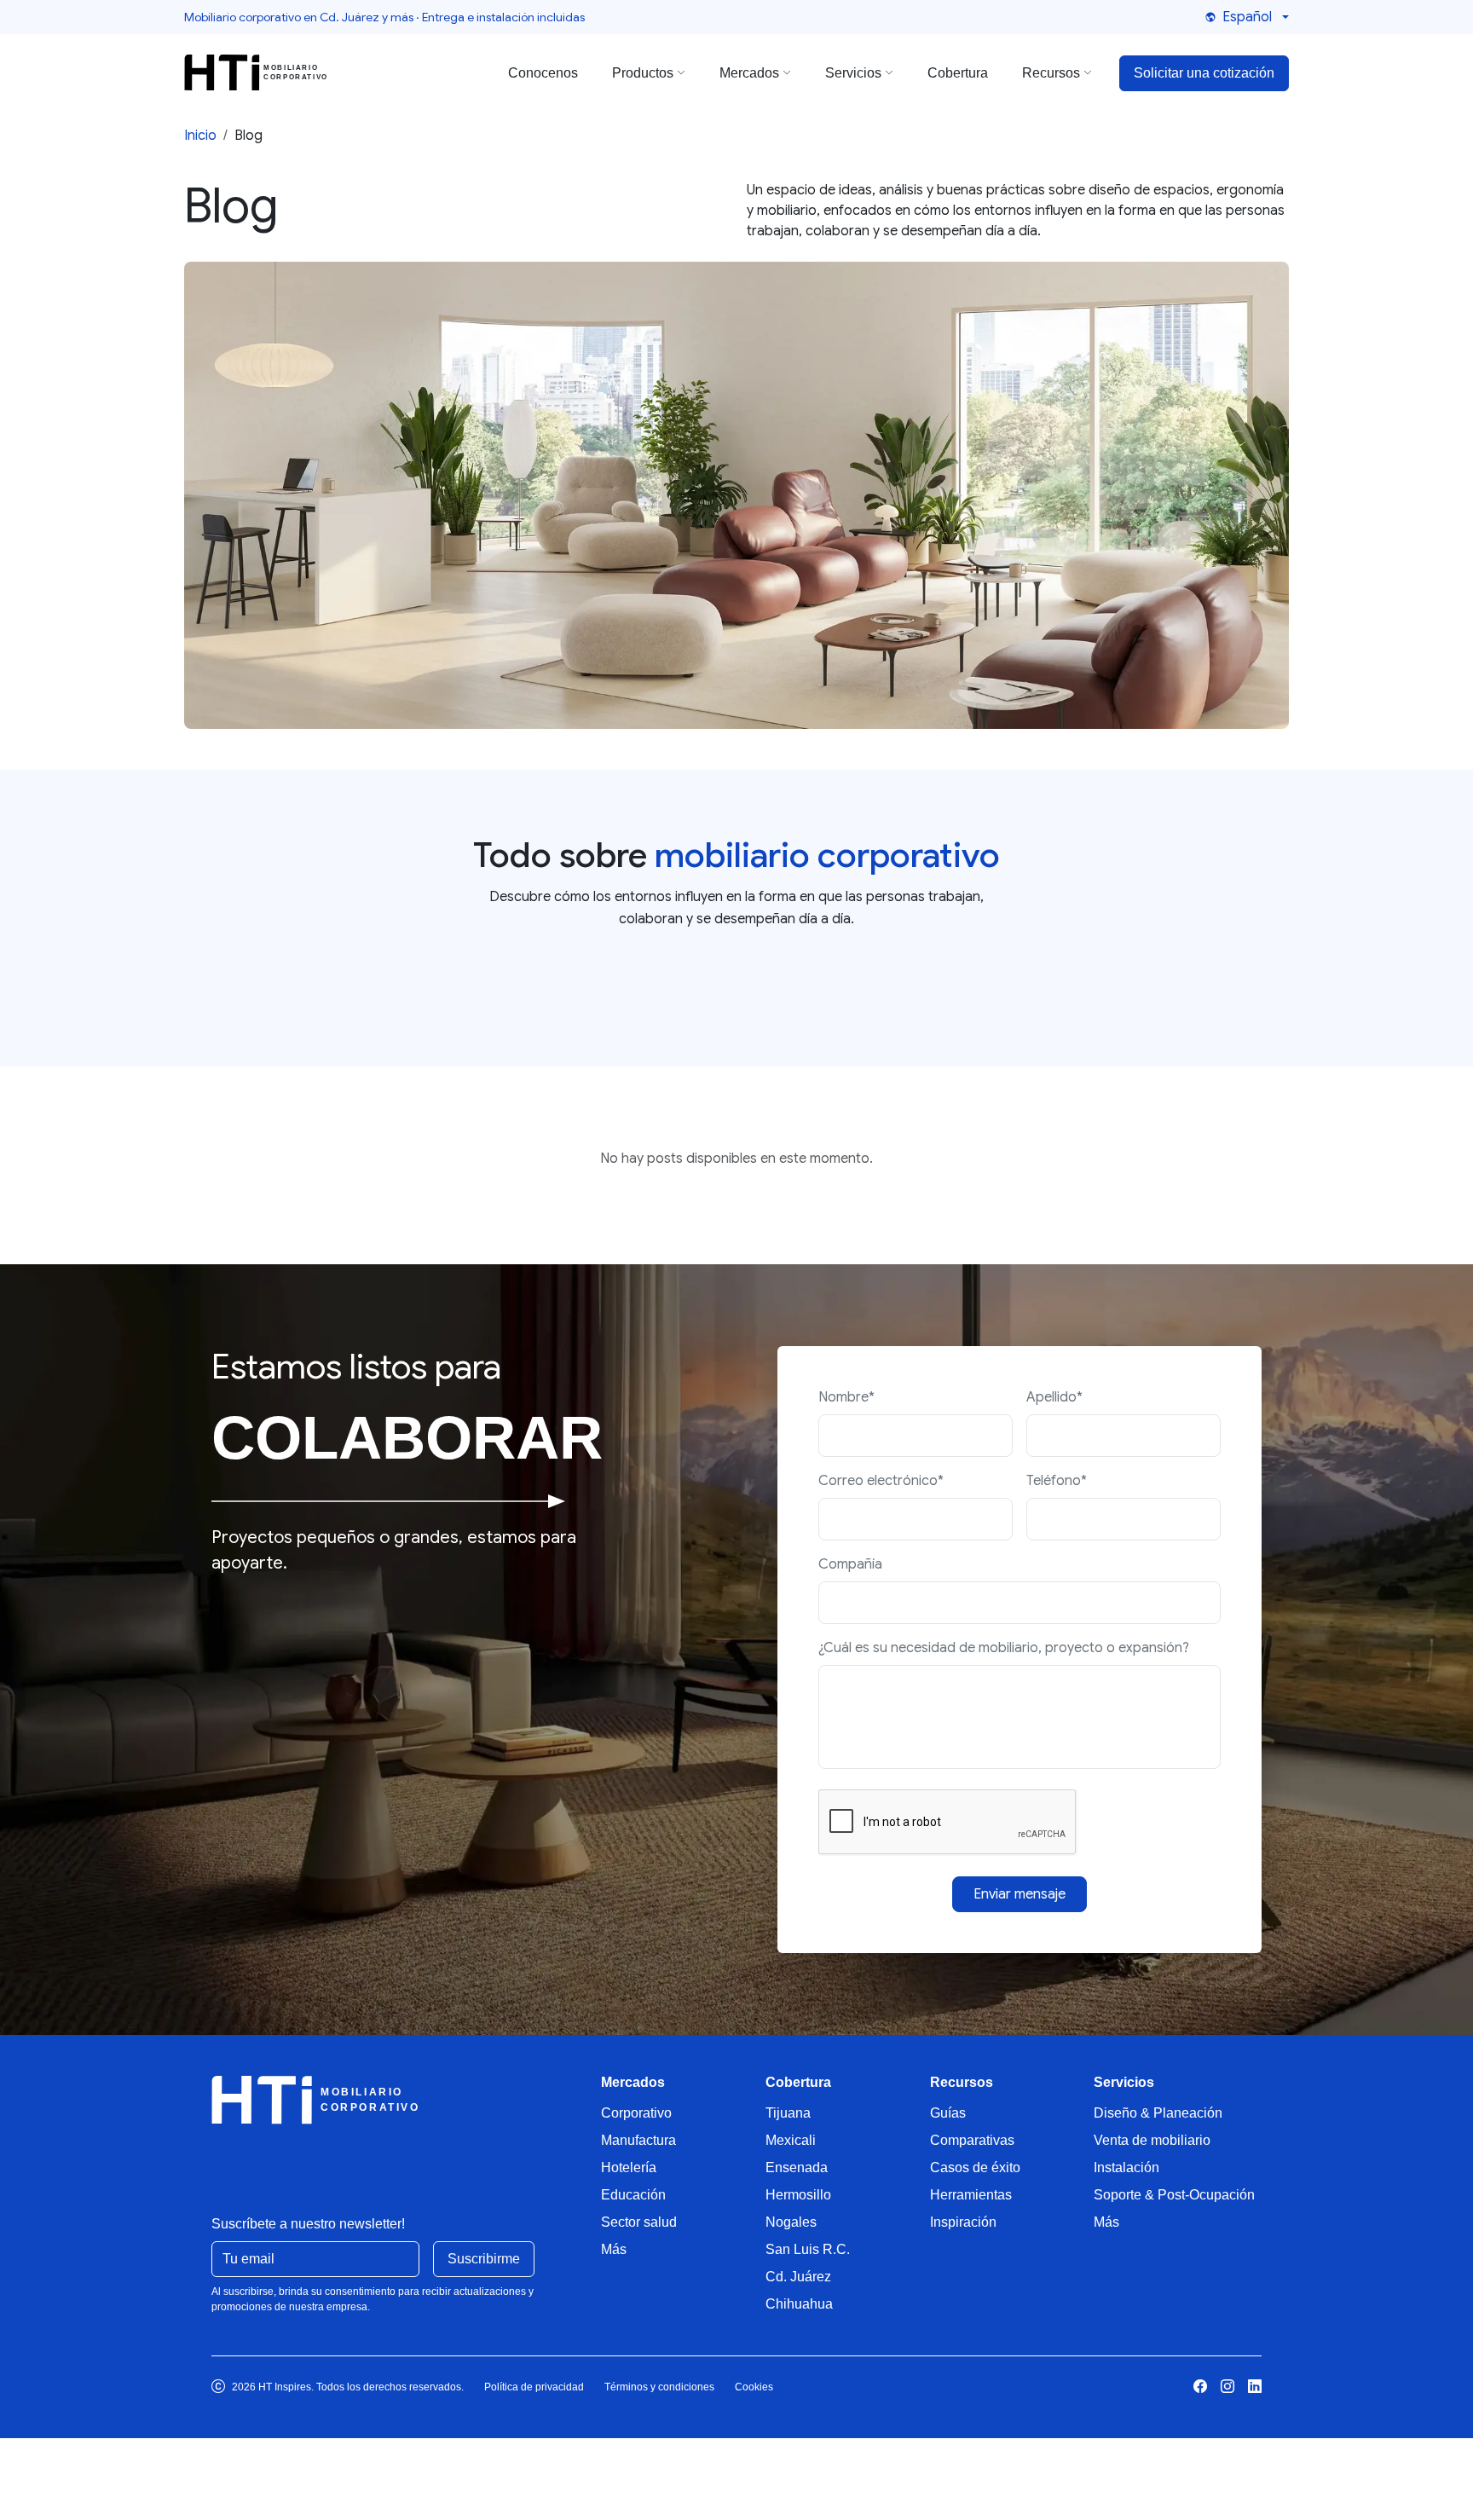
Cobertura (958, 73)
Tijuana (788, 2113)
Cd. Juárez (798, 2277)
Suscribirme (484, 2259)
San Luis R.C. (808, 2249)
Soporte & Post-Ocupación (1174, 2195)
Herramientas (971, 2195)
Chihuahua (799, 2304)
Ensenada (797, 2167)
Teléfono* (1057, 1481)
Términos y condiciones (659, 2387)
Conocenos (543, 73)
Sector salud (639, 2222)
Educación (633, 2195)
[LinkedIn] (1255, 2387)
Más (614, 2249)
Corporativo (636, 2113)
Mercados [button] (749, 73)
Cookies (754, 2387)
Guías (948, 2113)
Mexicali (791, 2140)
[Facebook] (1200, 2387)
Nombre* (846, 1397)
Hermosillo (798, 2195)
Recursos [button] (1051, 73)
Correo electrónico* (881, 1481)
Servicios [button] (853, 73)
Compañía (850, 1564)
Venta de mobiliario (1152, 2140)
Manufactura (638, 2140)
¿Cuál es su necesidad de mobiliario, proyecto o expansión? (1004, 1648)
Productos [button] (643, 73)
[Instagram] (1227, 2387)
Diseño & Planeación (1158, 2113)
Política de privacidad (534, 2387)
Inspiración (963, 2222)
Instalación (1126, 2167)
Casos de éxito (975, 2167)
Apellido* (1054, 1397)
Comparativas (972, 2140)
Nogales (791, 2222)
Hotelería (629, 2167)
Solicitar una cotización (1204, 73)
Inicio (200, 136)
